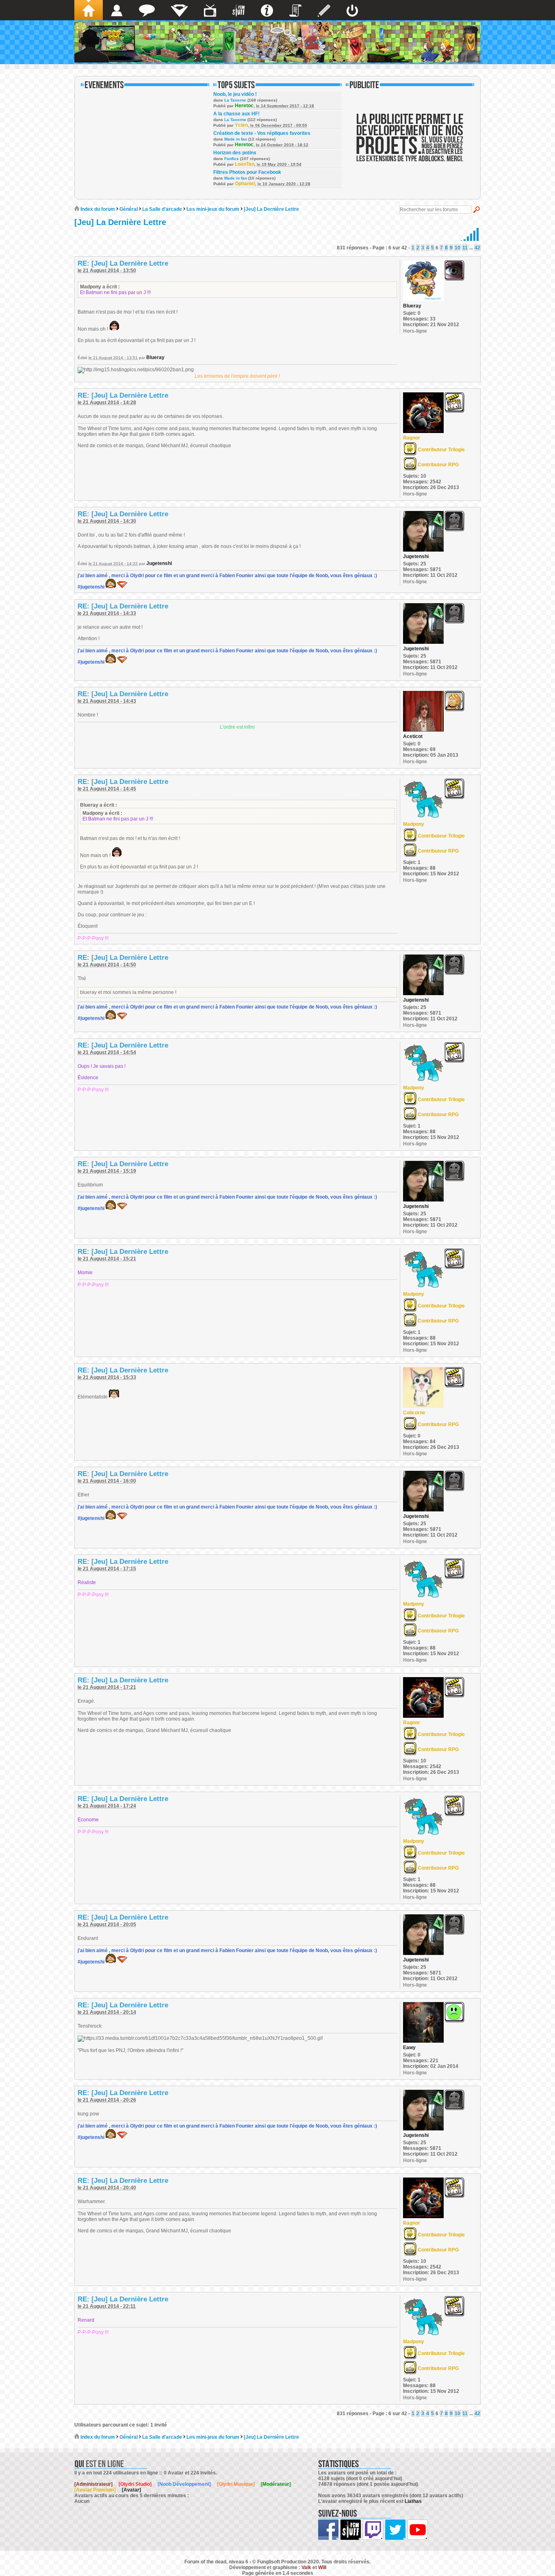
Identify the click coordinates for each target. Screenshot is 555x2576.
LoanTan (245, 164)
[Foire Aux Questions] (267, 10)
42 (477, 248)
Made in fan (236, 139)
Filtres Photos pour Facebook (247, 172)
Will (322, 2567)
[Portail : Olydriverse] (210, 10)
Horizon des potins (235, 153)
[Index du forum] (89, 10)
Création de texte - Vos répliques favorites (262, 133)
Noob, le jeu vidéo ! (235, 94)
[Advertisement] (410, 143)
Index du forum (97, 209)
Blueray (155, 357)
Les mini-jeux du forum (213, 209)
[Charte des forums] (295, 10)
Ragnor (412, 438)
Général (129, 209)
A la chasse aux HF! (236, 114)
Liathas (413, 2501)
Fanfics (232, 159)
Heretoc (244, 106)
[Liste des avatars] (117, 10)
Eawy (409, 2048)
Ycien (241, 125)
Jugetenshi (159, 563)
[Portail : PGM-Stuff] (238, 10)
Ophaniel (245, 184)
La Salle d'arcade (162, 209)
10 (457, 248)
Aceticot (413, 736)
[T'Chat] (147, 10)
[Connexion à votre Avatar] (352, 10)
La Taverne (235, 100)
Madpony (414, 824)
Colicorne (414, 1413)
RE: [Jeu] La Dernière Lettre (123, 263)
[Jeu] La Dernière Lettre (271, 209)
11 (465, 248)
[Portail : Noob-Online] (179, 10)
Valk (306, 2567)
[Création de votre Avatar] (324, 10)
